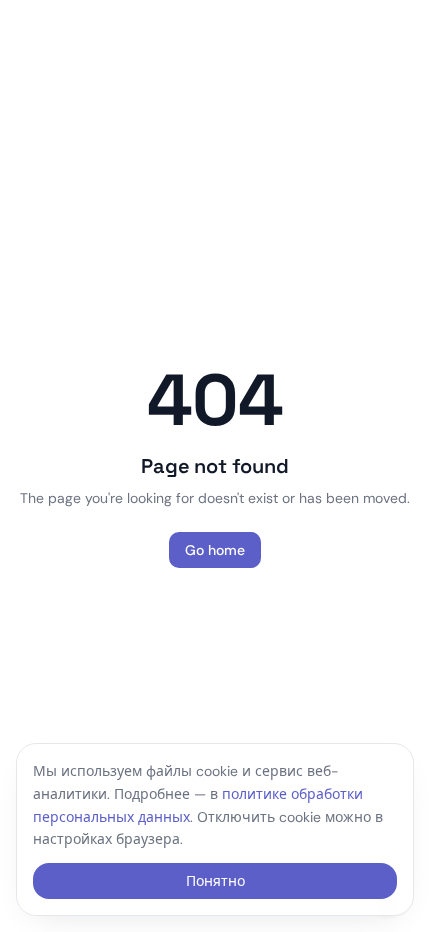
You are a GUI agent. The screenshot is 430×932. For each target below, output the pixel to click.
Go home (215, 550)
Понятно (215, 881)
